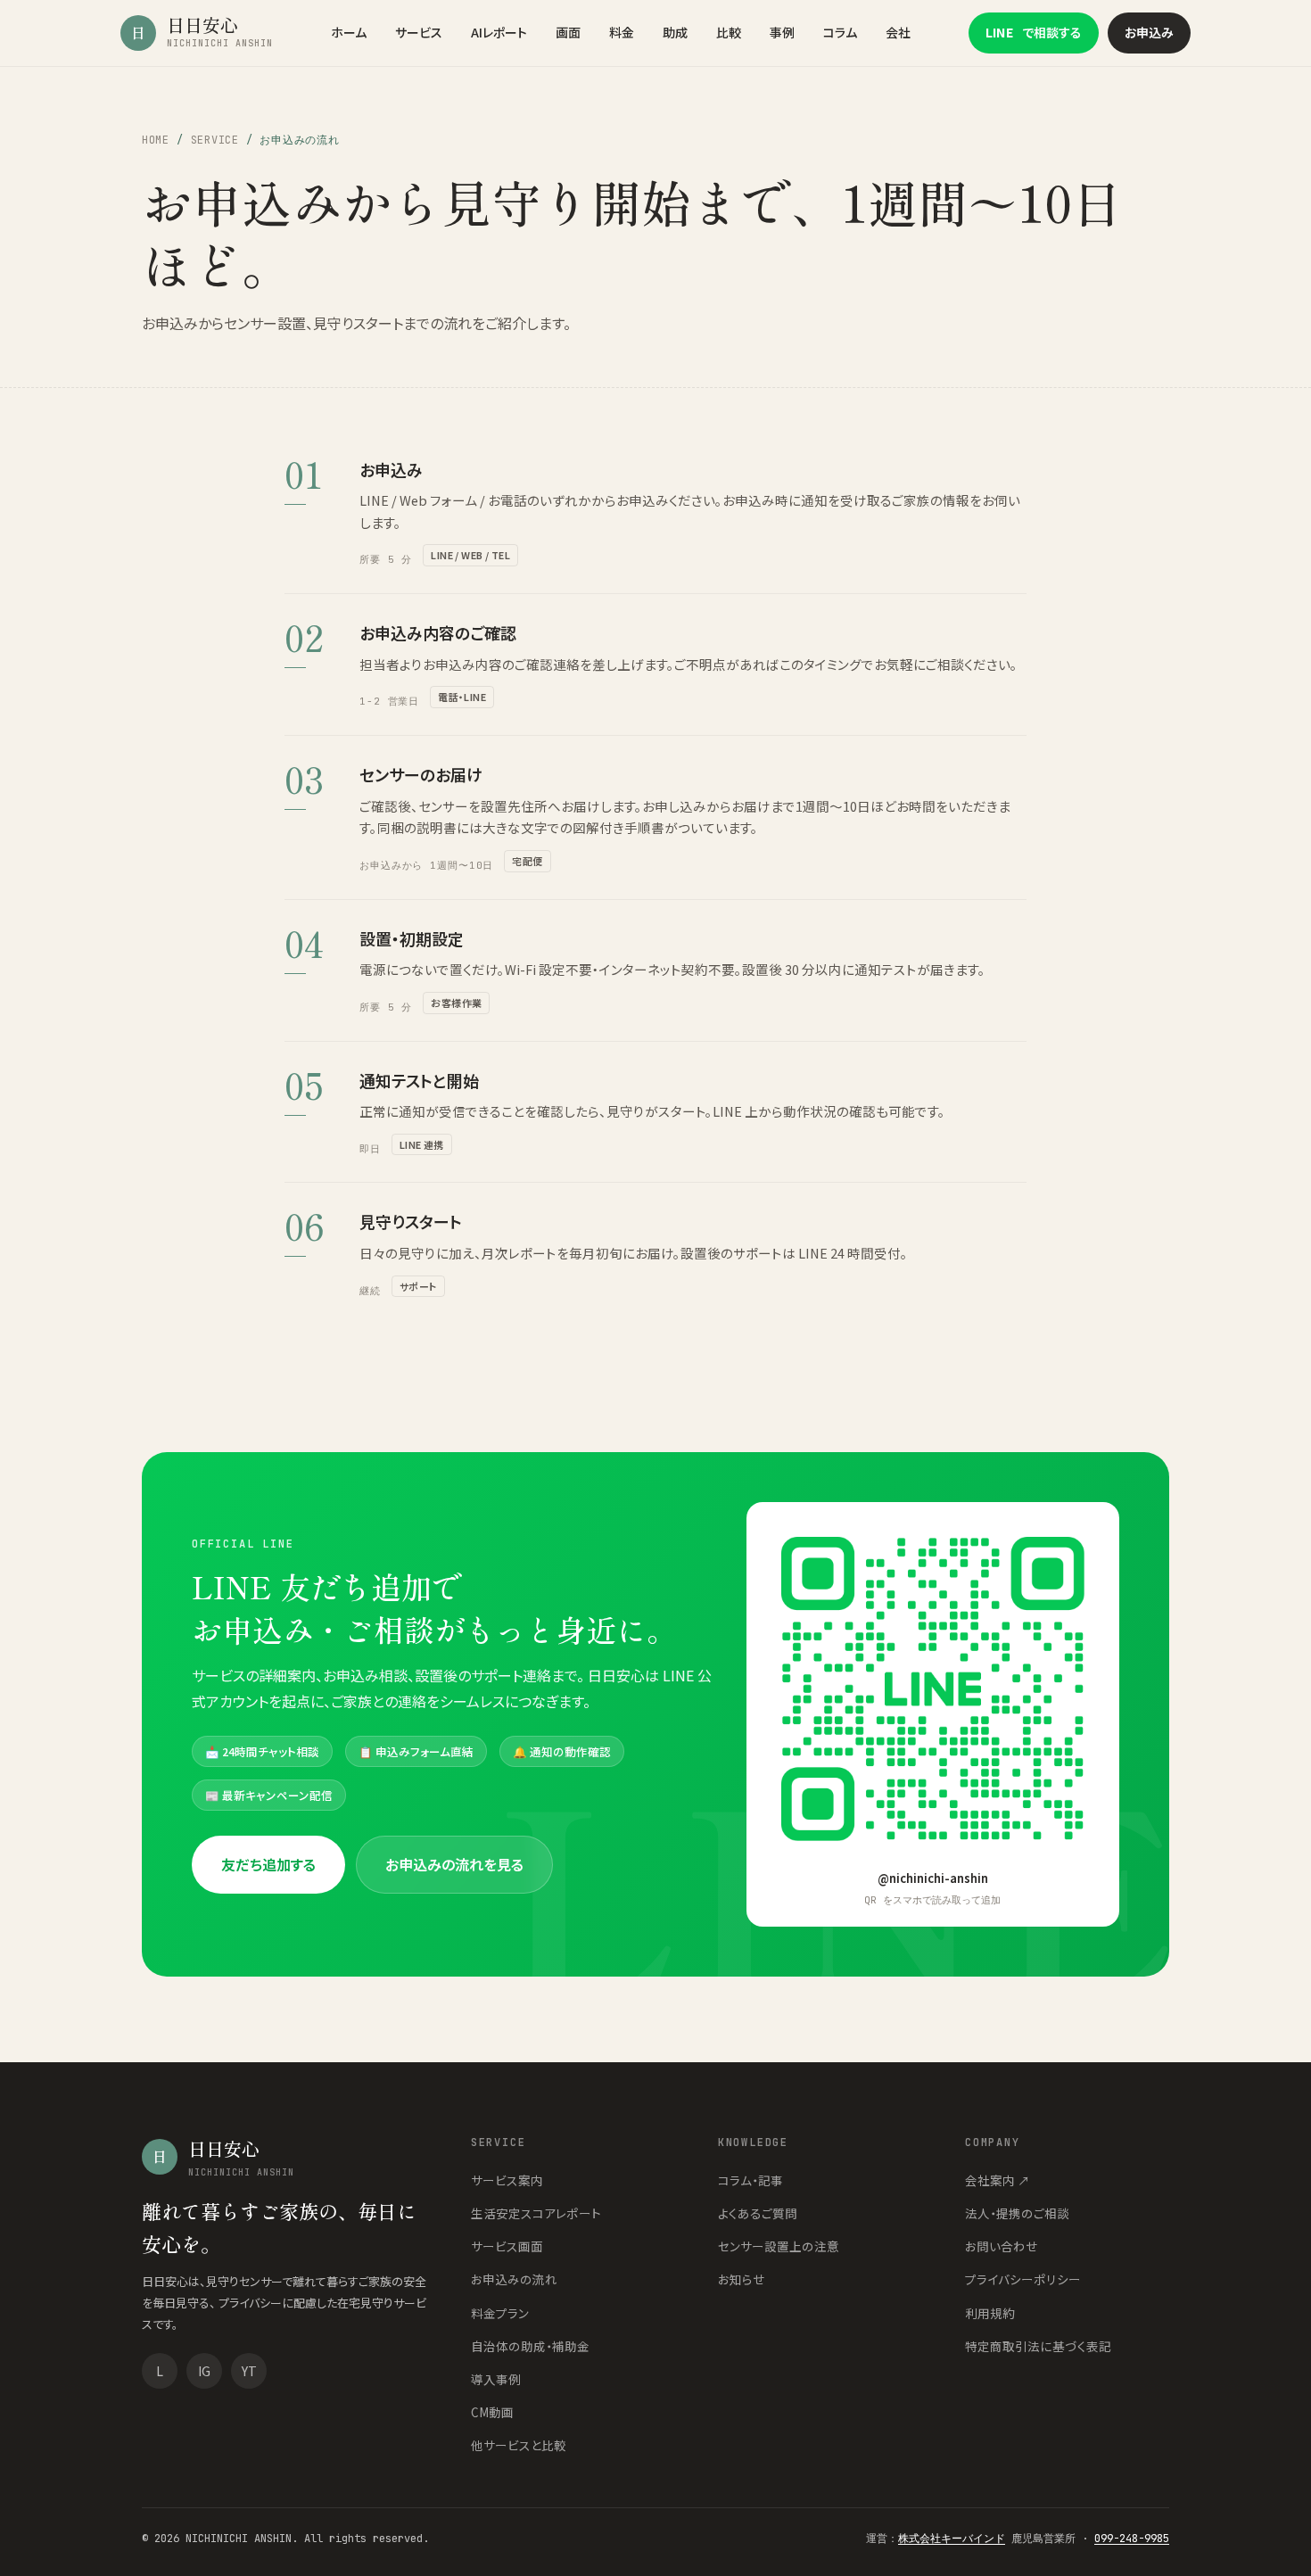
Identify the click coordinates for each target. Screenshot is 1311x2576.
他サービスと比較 (519, 2445)
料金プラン (500, 2313)
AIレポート (499, 32)
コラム (840, 32)
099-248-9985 (1132, 2539)
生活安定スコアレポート (536, 2213)
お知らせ (742, 2279)
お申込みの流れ (514, 2279)
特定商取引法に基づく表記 (1038, 2346)
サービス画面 (507, 2246)
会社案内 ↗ (998, 2180)
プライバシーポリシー (1023, 2279)
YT (249, 2371)
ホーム (349, 32)
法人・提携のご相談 (1017, 2213)
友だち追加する (268, 1864)
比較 (729, 32)
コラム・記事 (750, 2180)
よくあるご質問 (758, 2213)
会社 (898, 32)
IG (204, 2371)
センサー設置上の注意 (779, 2246)
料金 (622, 32)
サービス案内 (507, 2180)
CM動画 (492, 2412)
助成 (675, 32)
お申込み (1149, 32)
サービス (419, 32)
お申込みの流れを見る (454, 1864)
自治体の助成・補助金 (530, 2346)
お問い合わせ (1002, 2246)
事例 (782, 32)
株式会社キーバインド (952, 2539)
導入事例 (496, 2379)
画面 (568, 32)
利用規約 (990, 2313)
